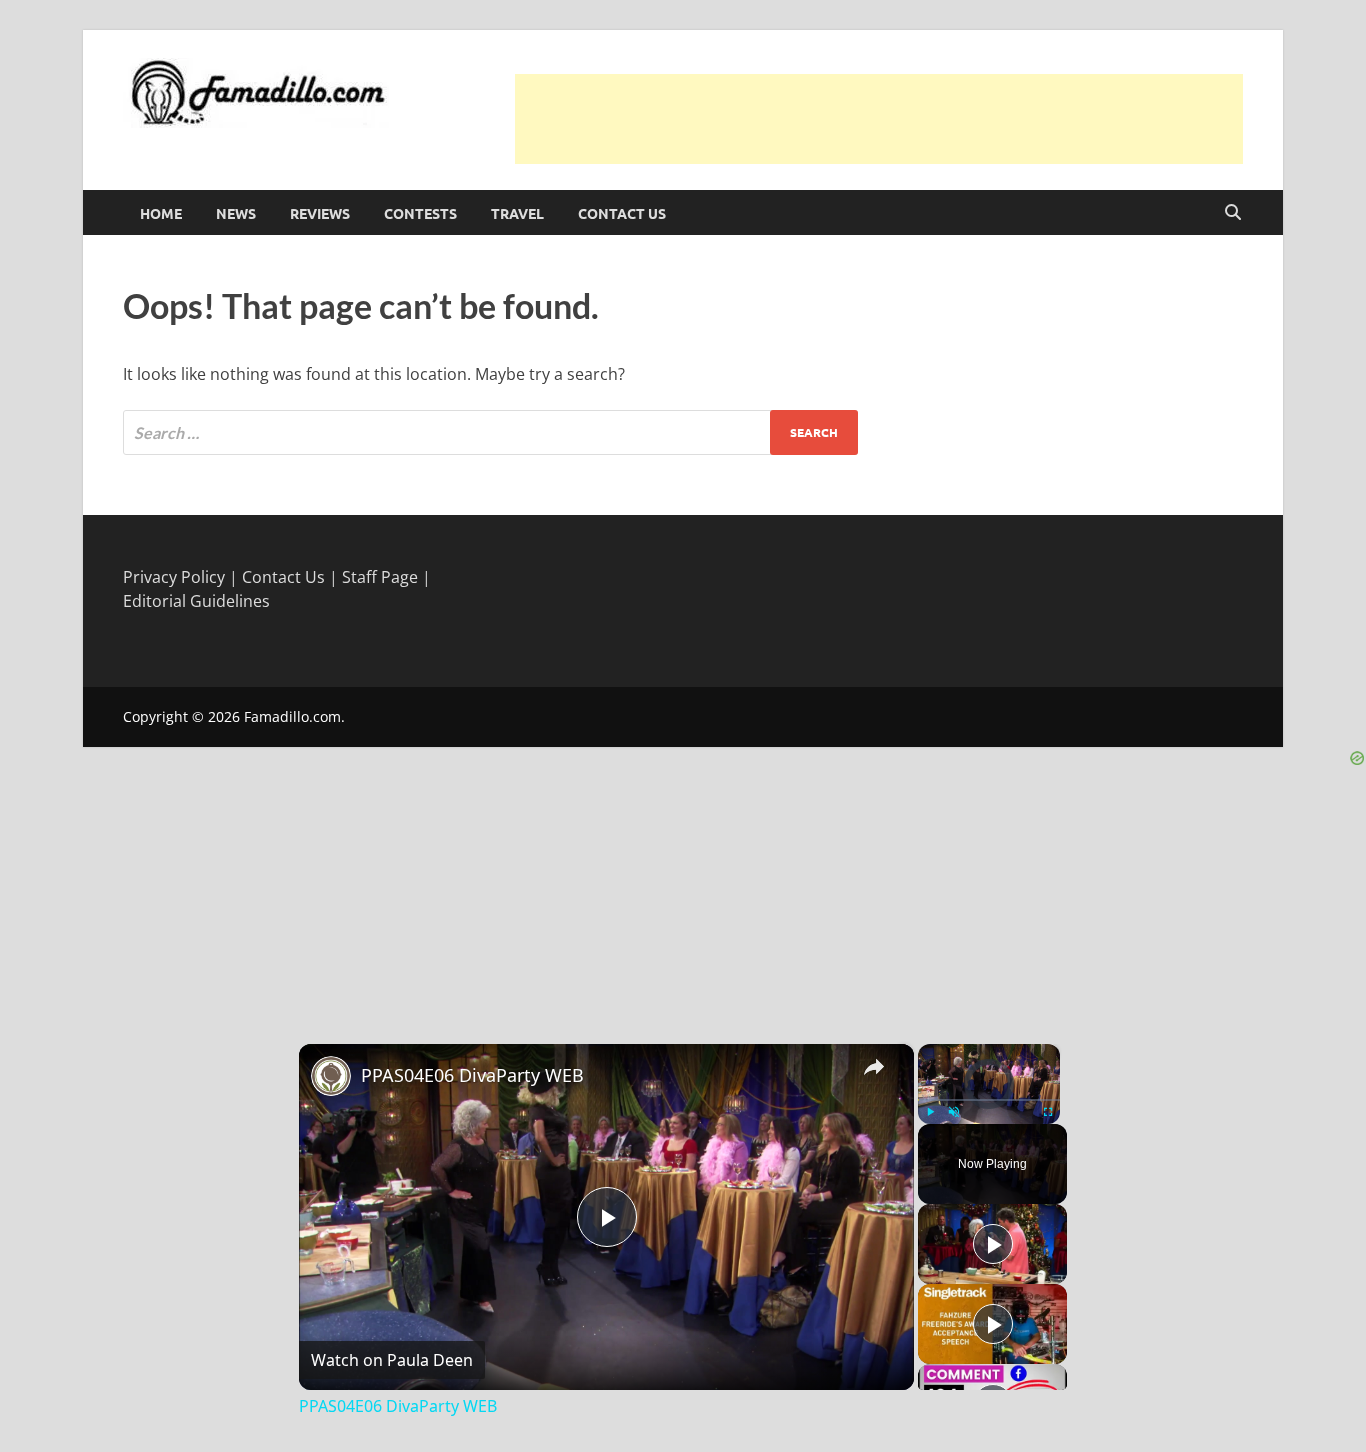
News (236, 213)
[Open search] (1233, 213)
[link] (331, 1076)
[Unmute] (954, 1112)
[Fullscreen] (1048, 1112)
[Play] (930, 1112)
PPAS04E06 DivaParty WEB (472, 1075)
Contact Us (622, 213)
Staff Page (380, 577)
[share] (874, 1066)
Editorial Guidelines (196, 601)
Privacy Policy (174, 577)
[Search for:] (490, 432)
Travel (517, 213)
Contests (420, 213)
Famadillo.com (292, 716)
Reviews (320, 213)
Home (161, 213)
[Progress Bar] (989, 1099)
